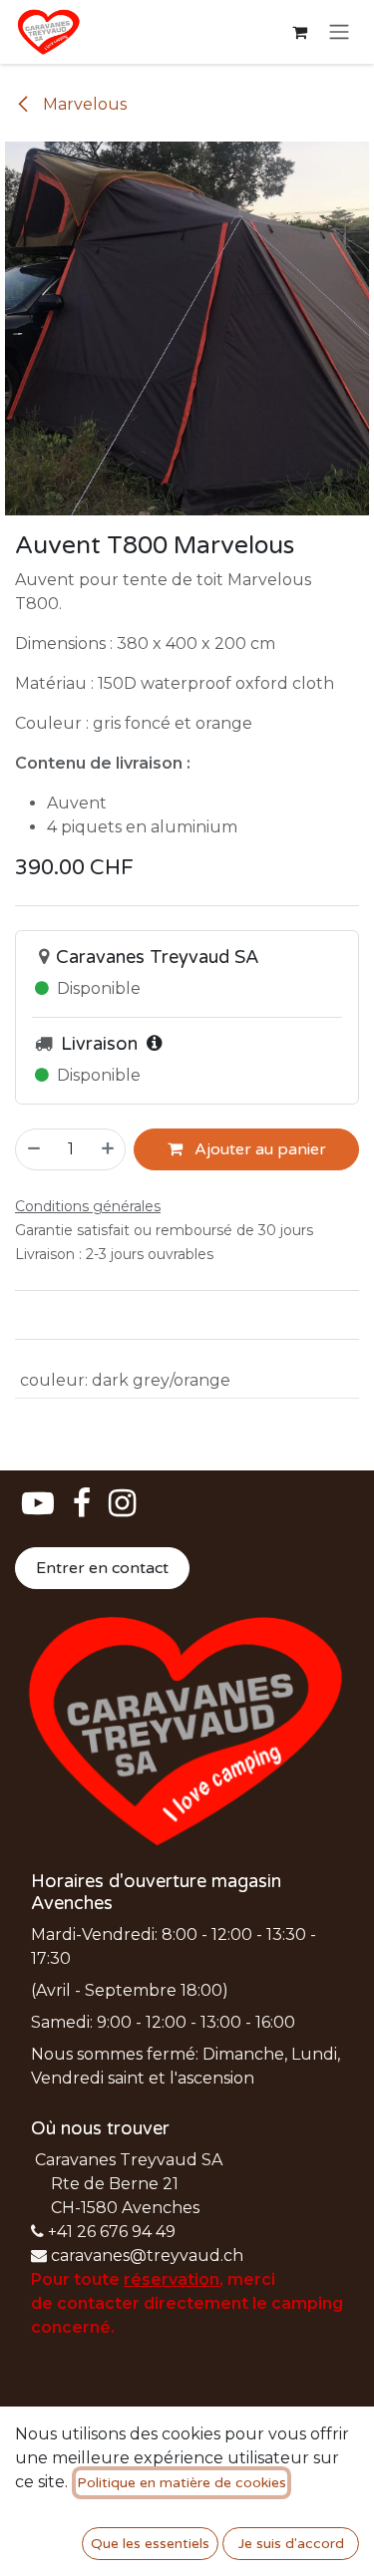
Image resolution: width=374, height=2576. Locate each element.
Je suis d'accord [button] (291, 2544)
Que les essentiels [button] (150, 2544)
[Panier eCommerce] (299, 32)
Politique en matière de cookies (182, 2483)
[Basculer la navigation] (339, 32)
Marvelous (83, 104)
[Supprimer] (33, 1149)
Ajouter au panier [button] (258, 1149)
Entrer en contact (102, 1568)
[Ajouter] (109, 1149)
